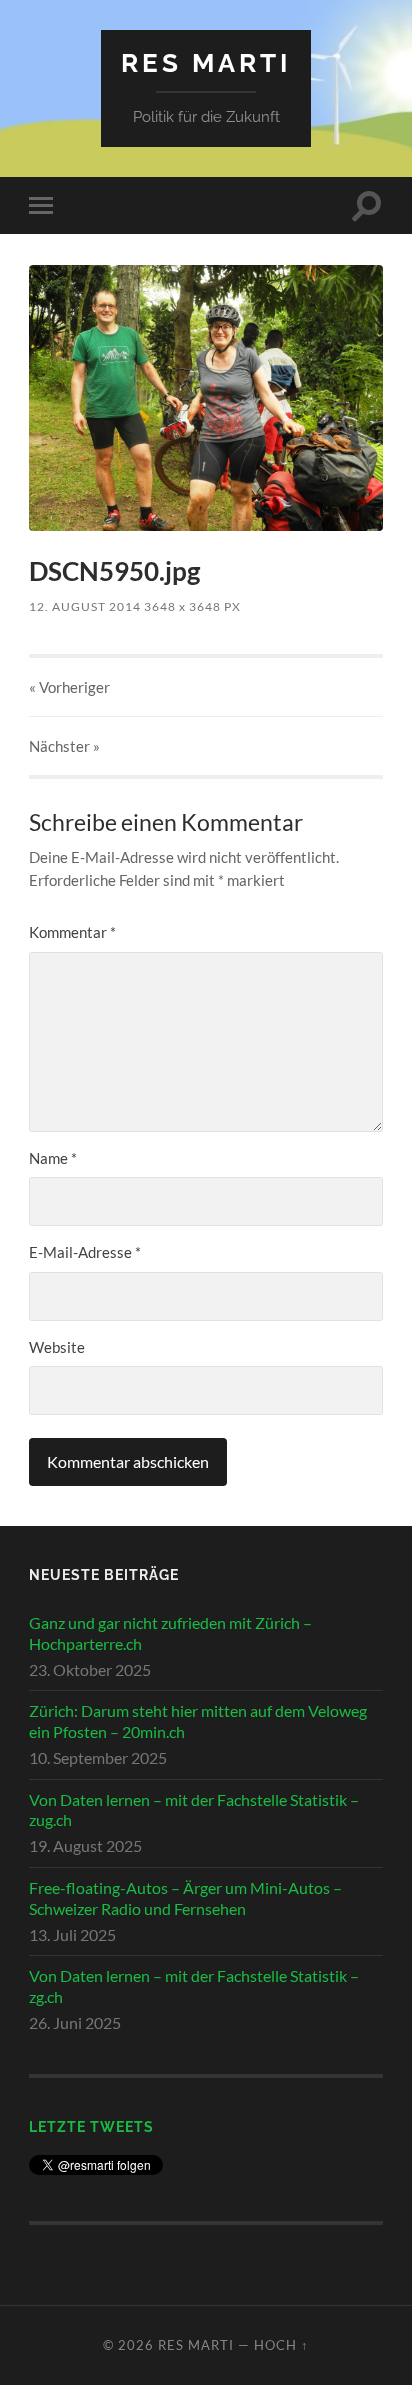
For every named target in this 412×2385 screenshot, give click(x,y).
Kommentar (72, 932)
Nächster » (64, 746)
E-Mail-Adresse (85, 1252)
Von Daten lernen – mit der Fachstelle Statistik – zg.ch (194, 1986)
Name (53, 1158)
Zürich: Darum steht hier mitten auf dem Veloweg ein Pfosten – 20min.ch (198, 1721)
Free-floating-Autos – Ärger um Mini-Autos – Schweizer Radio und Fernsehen (185, 1898)
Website (57, 1347)
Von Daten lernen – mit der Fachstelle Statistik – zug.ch (194, 1810)
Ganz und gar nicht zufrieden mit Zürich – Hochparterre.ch (170, 1633)
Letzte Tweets (91, 2126)
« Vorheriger (69, 687)
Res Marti (206, 62)
